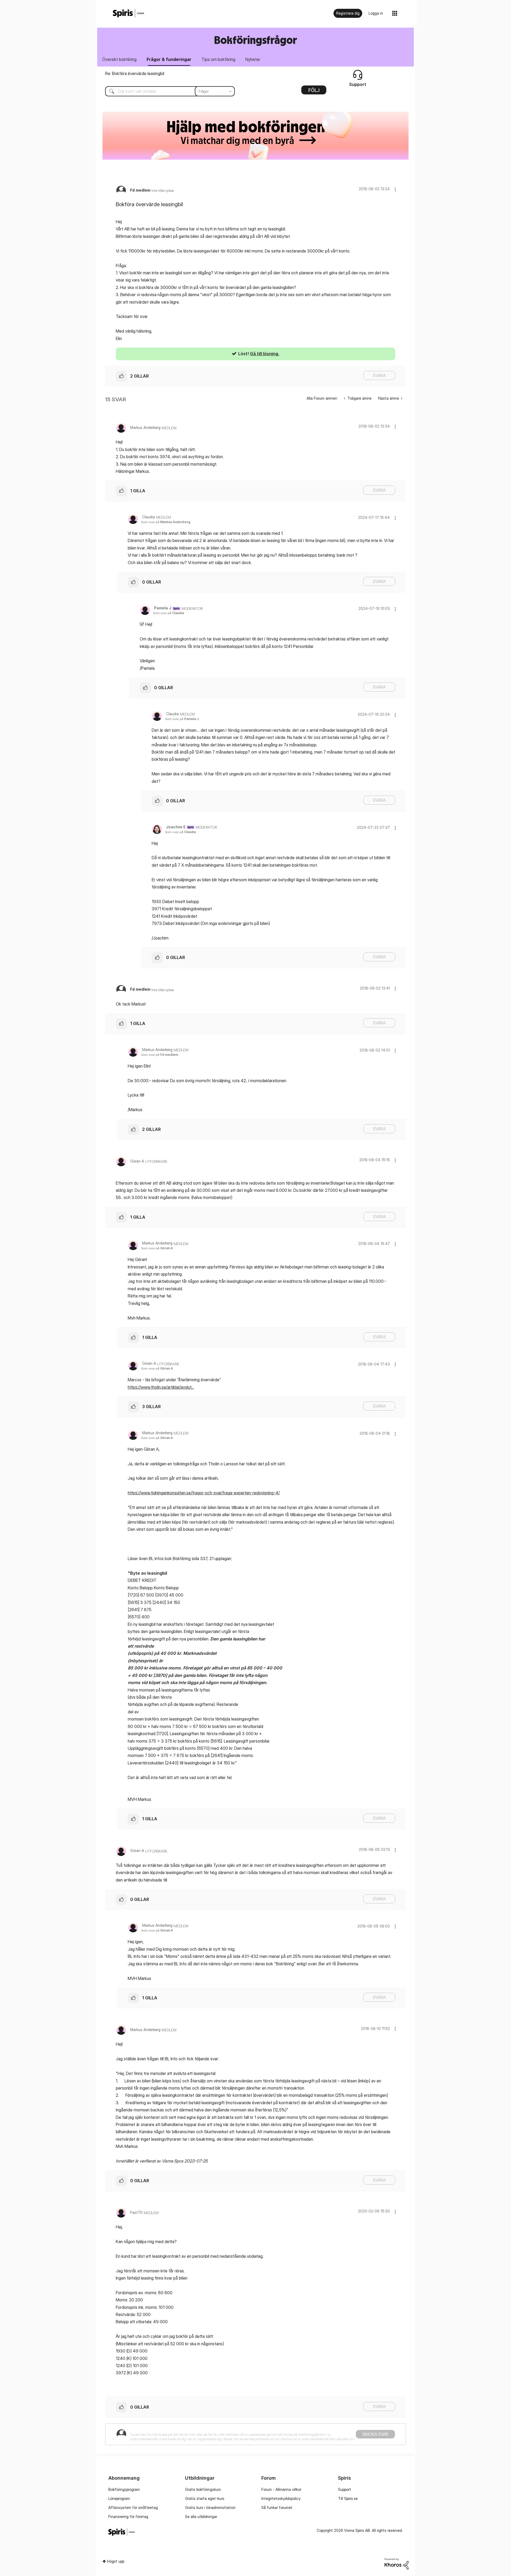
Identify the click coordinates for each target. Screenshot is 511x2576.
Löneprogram (119, 2498)
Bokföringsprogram (124, 2489)
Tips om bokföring (218, 59)
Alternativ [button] (314, 92)
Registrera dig (348, 13)
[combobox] (166, 91)
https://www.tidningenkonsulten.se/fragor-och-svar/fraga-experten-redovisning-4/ (204, 1493)
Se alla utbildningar (201, 2517)
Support (345, 2489)
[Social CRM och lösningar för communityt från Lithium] (397, 2563)
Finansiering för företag (128, 2517)
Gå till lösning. (265, 354)
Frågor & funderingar (169, 59)
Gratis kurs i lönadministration (210, 2507)
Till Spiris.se (348, 2498)
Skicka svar (375, 2434)
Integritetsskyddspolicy (281, 2498)
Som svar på (166, 522)
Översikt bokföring (119, 59)
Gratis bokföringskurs (203, 2489)
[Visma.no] (129, 13)
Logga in (376, 13)
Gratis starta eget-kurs (205, 2498)
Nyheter (253, 59)
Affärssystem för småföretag (133, 2507)
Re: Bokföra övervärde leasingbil (135, 73)
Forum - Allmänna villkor (281, 2489)
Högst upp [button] (116, 2561)
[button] (395, 189)
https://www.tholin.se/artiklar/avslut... (161, 1387)
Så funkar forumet (277, 2507)
